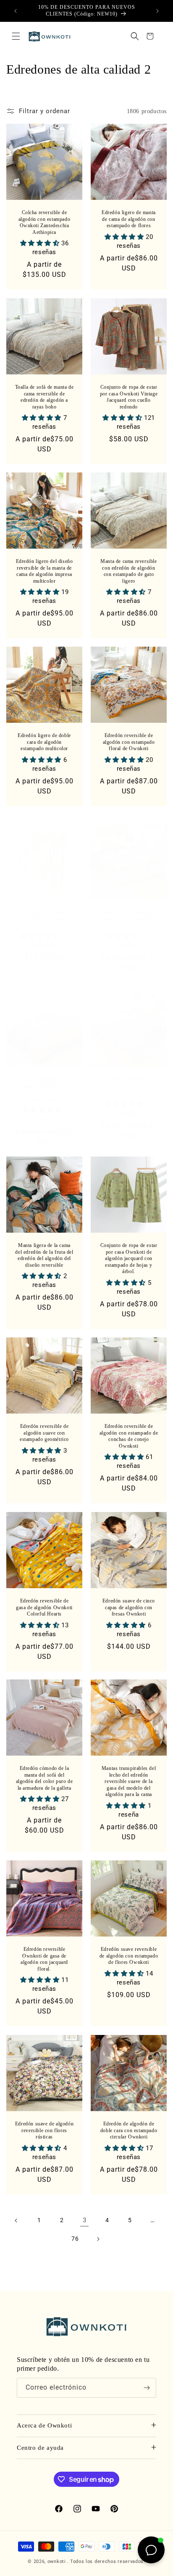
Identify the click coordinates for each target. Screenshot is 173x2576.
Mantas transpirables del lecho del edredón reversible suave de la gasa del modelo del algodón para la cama (129, 1781)
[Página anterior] (16, 2221)
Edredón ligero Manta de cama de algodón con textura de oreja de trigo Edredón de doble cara (44, 1089)
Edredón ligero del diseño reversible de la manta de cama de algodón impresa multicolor (45, 571)
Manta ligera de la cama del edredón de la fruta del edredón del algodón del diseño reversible (44, 1255)
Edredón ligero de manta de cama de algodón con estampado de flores (129, 219)
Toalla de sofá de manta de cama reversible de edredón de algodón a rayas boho (45, 397)
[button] (16, 36)
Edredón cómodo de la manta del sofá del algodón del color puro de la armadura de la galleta (45, 1778)
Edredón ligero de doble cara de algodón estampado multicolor (44, 742)
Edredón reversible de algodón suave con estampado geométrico (44, 1433)
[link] (84, 2221)
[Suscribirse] (147, 2388)
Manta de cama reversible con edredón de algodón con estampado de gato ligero (128, 571)
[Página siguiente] (98, 2239)
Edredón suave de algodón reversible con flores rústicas (44, 2130)
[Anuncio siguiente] (157, 11)
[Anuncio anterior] (16, 11)
